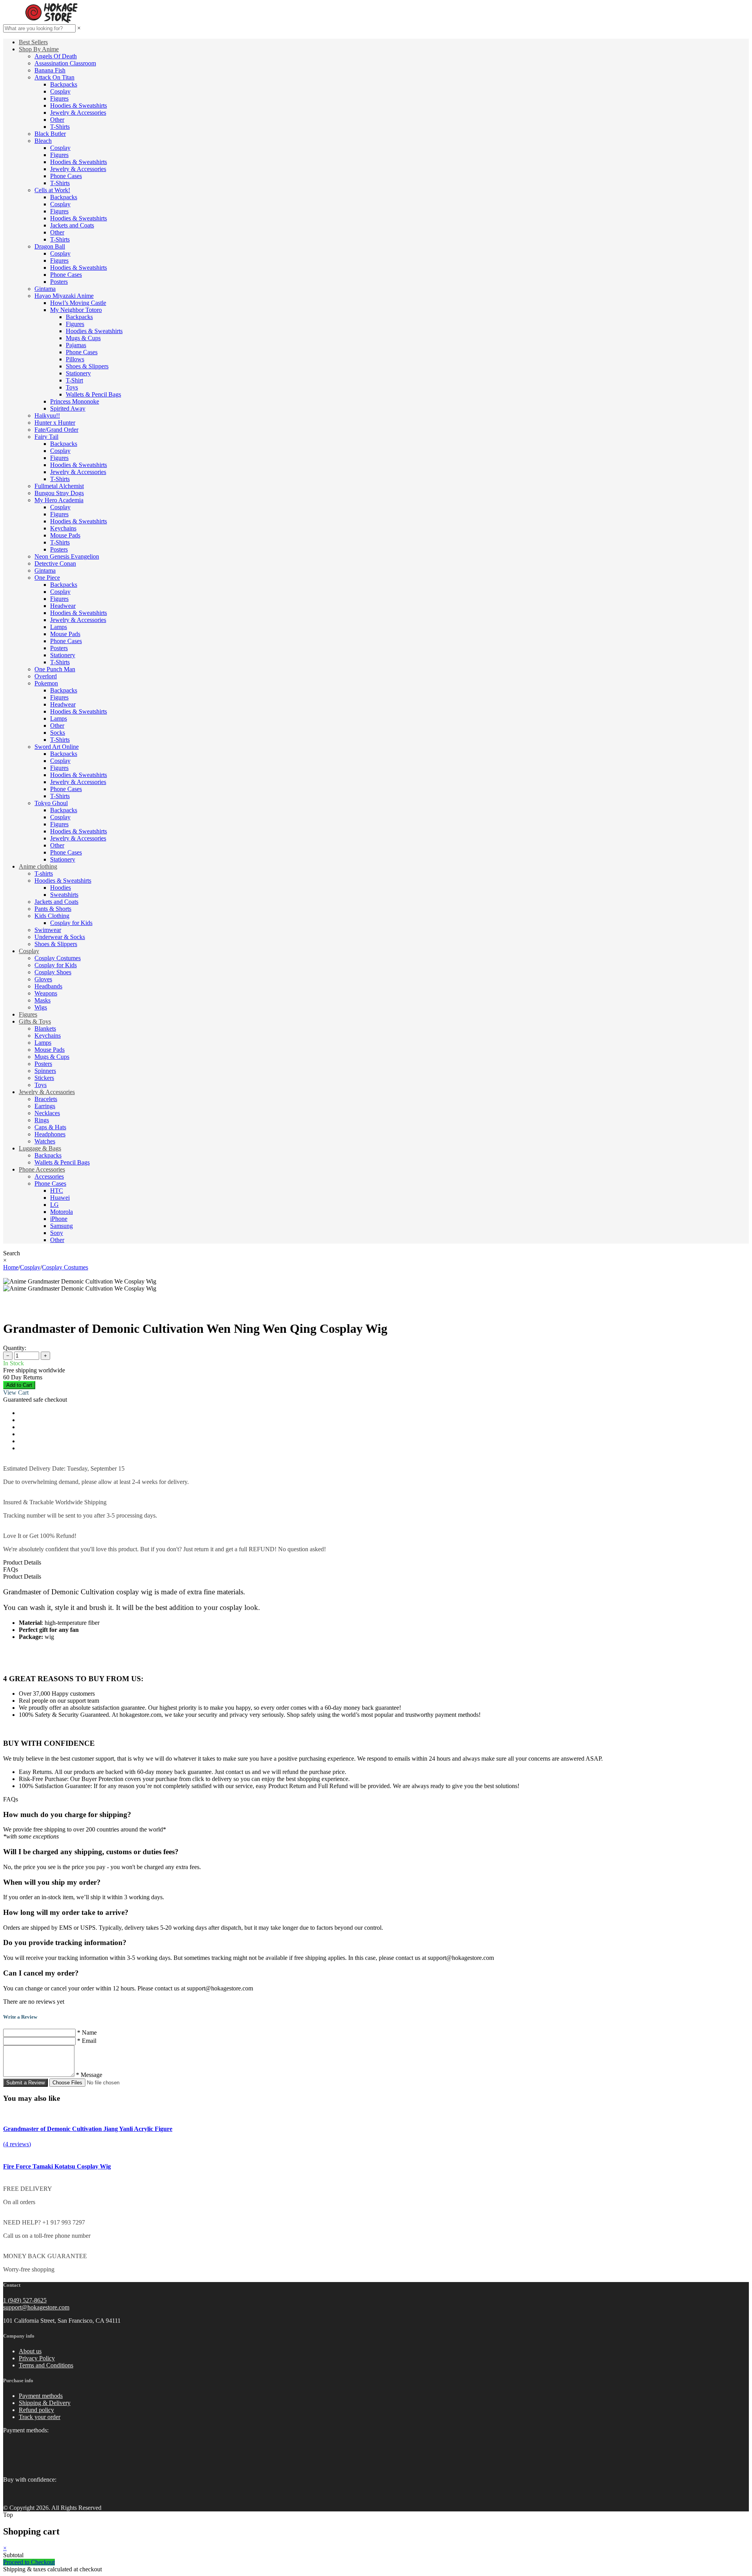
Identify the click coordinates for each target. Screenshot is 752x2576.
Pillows (75, 359)
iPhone (59, 1219)
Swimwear (48, 930)
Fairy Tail (46, 437)
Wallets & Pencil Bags (93, 394)
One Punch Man (55, 669)
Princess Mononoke (75, 401)
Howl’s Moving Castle (78, 303)
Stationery (78, 373)
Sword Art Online (57, 747)
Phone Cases (66, 176)
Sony (57, 1233)
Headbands (48, 986)
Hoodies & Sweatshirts (79, 105)
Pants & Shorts (53, 909)
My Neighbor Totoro (76, 310)
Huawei (60, 1198)
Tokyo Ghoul (51, 803)
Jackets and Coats (72, 225)
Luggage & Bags (40, 1148)
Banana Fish (50, 70)
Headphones (50, 1134)
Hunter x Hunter (55, 423)
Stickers (44, 1078)
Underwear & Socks (60, 937)
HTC (57, 1191)
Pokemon (46, 683)
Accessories (49, 1176)
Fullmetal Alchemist (59, 486)
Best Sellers (33, 42)
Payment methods (41, 2396)
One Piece (47, 578)
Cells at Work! (52, 190)
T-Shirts (60, 127)
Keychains (63, 528)
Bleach (43, 141)
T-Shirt (74, 380)
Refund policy (36, 2410)
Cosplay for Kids (71, 923)
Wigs (41, 1007)
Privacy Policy (37, 2358)
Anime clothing (38, 866)
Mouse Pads (65, 535)
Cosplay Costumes (58, 958)
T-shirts (44, 873)
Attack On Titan (54, 77)
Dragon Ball (50, 246)
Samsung (61, 1226)
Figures (59, 98)
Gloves (43, 979)
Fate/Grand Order (56, 430)
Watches (45, 1141)
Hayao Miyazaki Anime (64, 296)
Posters (59, 282)
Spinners (45, 1071)
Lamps (59, 627)
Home (11, 1267)
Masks (42, 1000)
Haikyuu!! (47, 416)
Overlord (46, 676)
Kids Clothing (52, 916)
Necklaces (47, 1113)
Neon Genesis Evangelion (67, 556)
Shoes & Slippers (87, 366)
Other (57, 120)
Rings (42, 1120)
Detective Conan (55, 563)
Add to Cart (19, 1385)
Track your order (40, 2417)
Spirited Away (68, 408)
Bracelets (46, 1099)
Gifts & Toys (35, 1021)
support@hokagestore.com (36, 2307)
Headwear (63, 606)
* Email (87, 2041)
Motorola (61, 1212)
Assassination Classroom (65, 63)
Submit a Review (25, 2083)
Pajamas (76, 345)
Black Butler (50, 134)
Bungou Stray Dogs (59, 493)
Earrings (45, 1106)
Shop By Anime (39, 49)
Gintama (45, 289)
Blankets (45, 1028)
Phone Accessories (42, 1169)
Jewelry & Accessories (78, 113)
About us (30, 2351)
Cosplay (60, 91)
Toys (72, 387)
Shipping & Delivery (45, 2403)
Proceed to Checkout (29, 2562)
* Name (87, 2032)
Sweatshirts (64, 895)
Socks (58, 733)
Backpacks (64, 84)
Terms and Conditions (46, 2365)
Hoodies (61, 888)
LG (54, 1205)
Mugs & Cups (83, 338)
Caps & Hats (50, 1127)
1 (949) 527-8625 (25, 2300)
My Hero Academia (59, 500)
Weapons (46, 993)
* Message (89, 2075)
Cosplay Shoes (53, 972)
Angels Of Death (56, 56)
